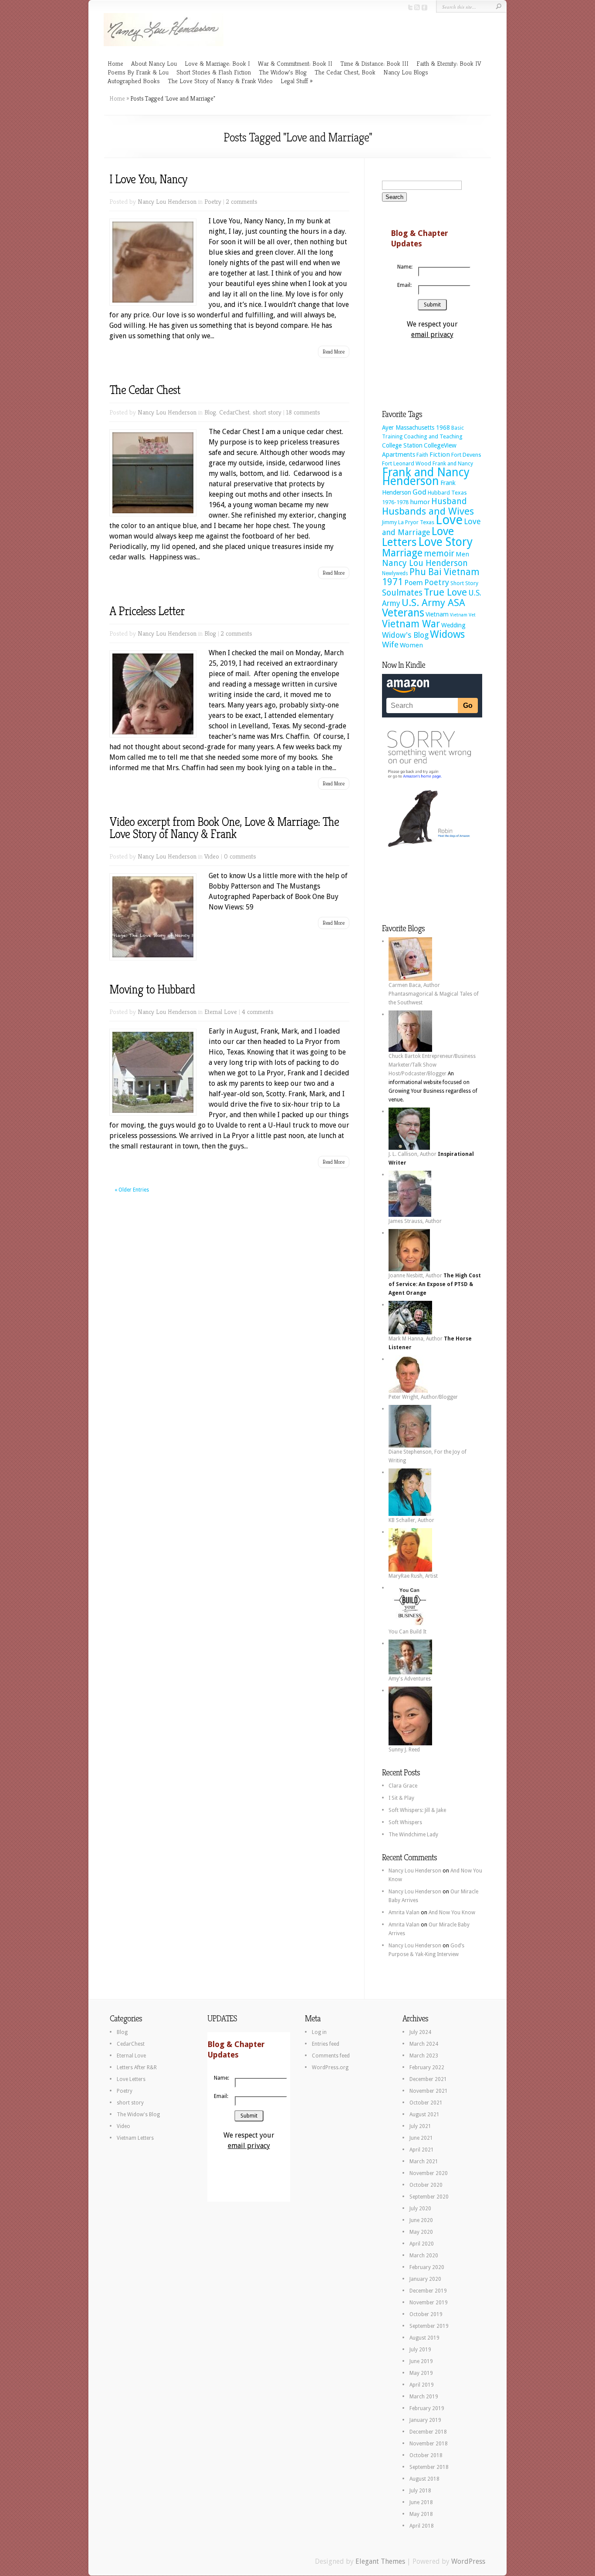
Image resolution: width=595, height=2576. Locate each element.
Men (462, 554)
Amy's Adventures (410, 1679)
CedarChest (234, 412)
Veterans (403, 613)
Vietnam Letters (135, 2138)
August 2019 (424, 2338)
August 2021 (424, 2115)
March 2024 (424, 2044)
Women (411, 645)
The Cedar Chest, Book (345, 72)
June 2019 (421, 2361)
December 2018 (428, 2432)
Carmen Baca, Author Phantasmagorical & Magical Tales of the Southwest (434, 994)
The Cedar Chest (145, 390)
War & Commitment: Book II (295, 63)
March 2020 (424, 2256)
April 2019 (422, 2385)
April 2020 (422, 2244)
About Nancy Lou (154, 63)
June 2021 (421, 2138)
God (419, 492)
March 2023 (424, 2056)
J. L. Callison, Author (412, 1154)
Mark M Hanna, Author (416, 1339)
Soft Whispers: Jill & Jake (417, 1810)
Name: (405, 267)
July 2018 (420, 2491)
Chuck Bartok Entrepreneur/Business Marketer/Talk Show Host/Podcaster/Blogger (432, 1065)
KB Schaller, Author (411, 1520)
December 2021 (428, 2079)
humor (420, 502)
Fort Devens (466, 455)
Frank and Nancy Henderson (426, 476)
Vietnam (437, 614)
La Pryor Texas (416, 522)
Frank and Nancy (453, 463)
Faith (422, 455)
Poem (414, 583)
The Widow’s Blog (283, 72)
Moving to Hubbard (152, 989)
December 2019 (428, 2291)
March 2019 (424, 2397)
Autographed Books (134, 81)
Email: (404, 285)
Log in (319, 2032)
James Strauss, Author (415, 1221)
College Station (402, 445)
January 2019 (425, 2420)
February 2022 (427, 2068)
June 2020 (421, 2220)
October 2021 (426, 2103)
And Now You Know (452, 1913)
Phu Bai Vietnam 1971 (431, 577)
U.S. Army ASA (433, 603)
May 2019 (421, 2373)
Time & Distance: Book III (374, 63)
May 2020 (421, 2232)
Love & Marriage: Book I (217, 63)
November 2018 (429, 2444)
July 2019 (420, 2350)
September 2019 (429, 2326)
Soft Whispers (405, 1822)
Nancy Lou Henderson (167, 201)
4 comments (258, 1012)
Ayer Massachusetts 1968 (416, 428)
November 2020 (429, 2173)
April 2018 (422, 2526)
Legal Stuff (294, 81)
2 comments (242, 201)
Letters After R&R (137, 2068)
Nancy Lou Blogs (406, 72)
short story (267, 412)
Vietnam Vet (463, 615)
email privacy (432, 335)
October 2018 (426, 2455)
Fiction (440, 455)
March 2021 (424, 2162)
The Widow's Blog (138, 2115)
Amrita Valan (404, 1913)
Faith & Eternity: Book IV (449, 63)
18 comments (303, 412)
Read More (334, 352)
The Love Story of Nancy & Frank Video (220, 81)
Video (212, 856)
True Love (445, 592)
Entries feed (326, 2044)
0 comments (240, 856)
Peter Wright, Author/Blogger (423, 1397)
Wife (390, 645)
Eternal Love (221, 1012)
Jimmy (389, 522)
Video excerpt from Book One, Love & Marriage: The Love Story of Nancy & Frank (224, 828)
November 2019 (429, 2303)
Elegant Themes (380, 2561)
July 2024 (420, 2032)
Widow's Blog (405, 635)
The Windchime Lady (413, 1835)
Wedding (453, 625)
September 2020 (429, 2197)
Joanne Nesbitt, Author (415, 1276)
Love (449, 520)
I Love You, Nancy (148, 179)
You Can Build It (407, 1632)
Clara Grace (403, 1786)
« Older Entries (132, 1190)
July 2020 (420, 2209)
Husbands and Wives (428, 511)
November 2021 (429, 2091)
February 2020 (427, 2267)
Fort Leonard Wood (407, 463)
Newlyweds (395, 573)
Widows (447, 634)
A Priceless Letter (147, 611)
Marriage (402, 553)
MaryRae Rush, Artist (413, 1576)
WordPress (468, 2561)
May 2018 (421, 2514)
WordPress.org (330, 2068)
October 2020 (426, 2185)
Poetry (213, 201)
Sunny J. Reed (404, 1750)
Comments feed (331, 2056)
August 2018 (424, 2479)
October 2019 (426, 2314)
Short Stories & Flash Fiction (214, 72)
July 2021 (420, 2126)
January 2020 (425, 2279)
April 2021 (422, 2150)
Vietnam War (411, 624)
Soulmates (402, 593)
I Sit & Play (401, 1798)
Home (115, 63)
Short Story (464, 583)
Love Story (445, 542)
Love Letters (131, 2079)
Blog (210, 412)
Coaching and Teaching (433, 436)
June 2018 (421, 2502)
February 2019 (427, 2408)
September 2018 (429, 2467)
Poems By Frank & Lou (138, 72)
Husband (449, 501)
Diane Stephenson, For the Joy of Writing (428, 1456)
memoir (439, 554)
